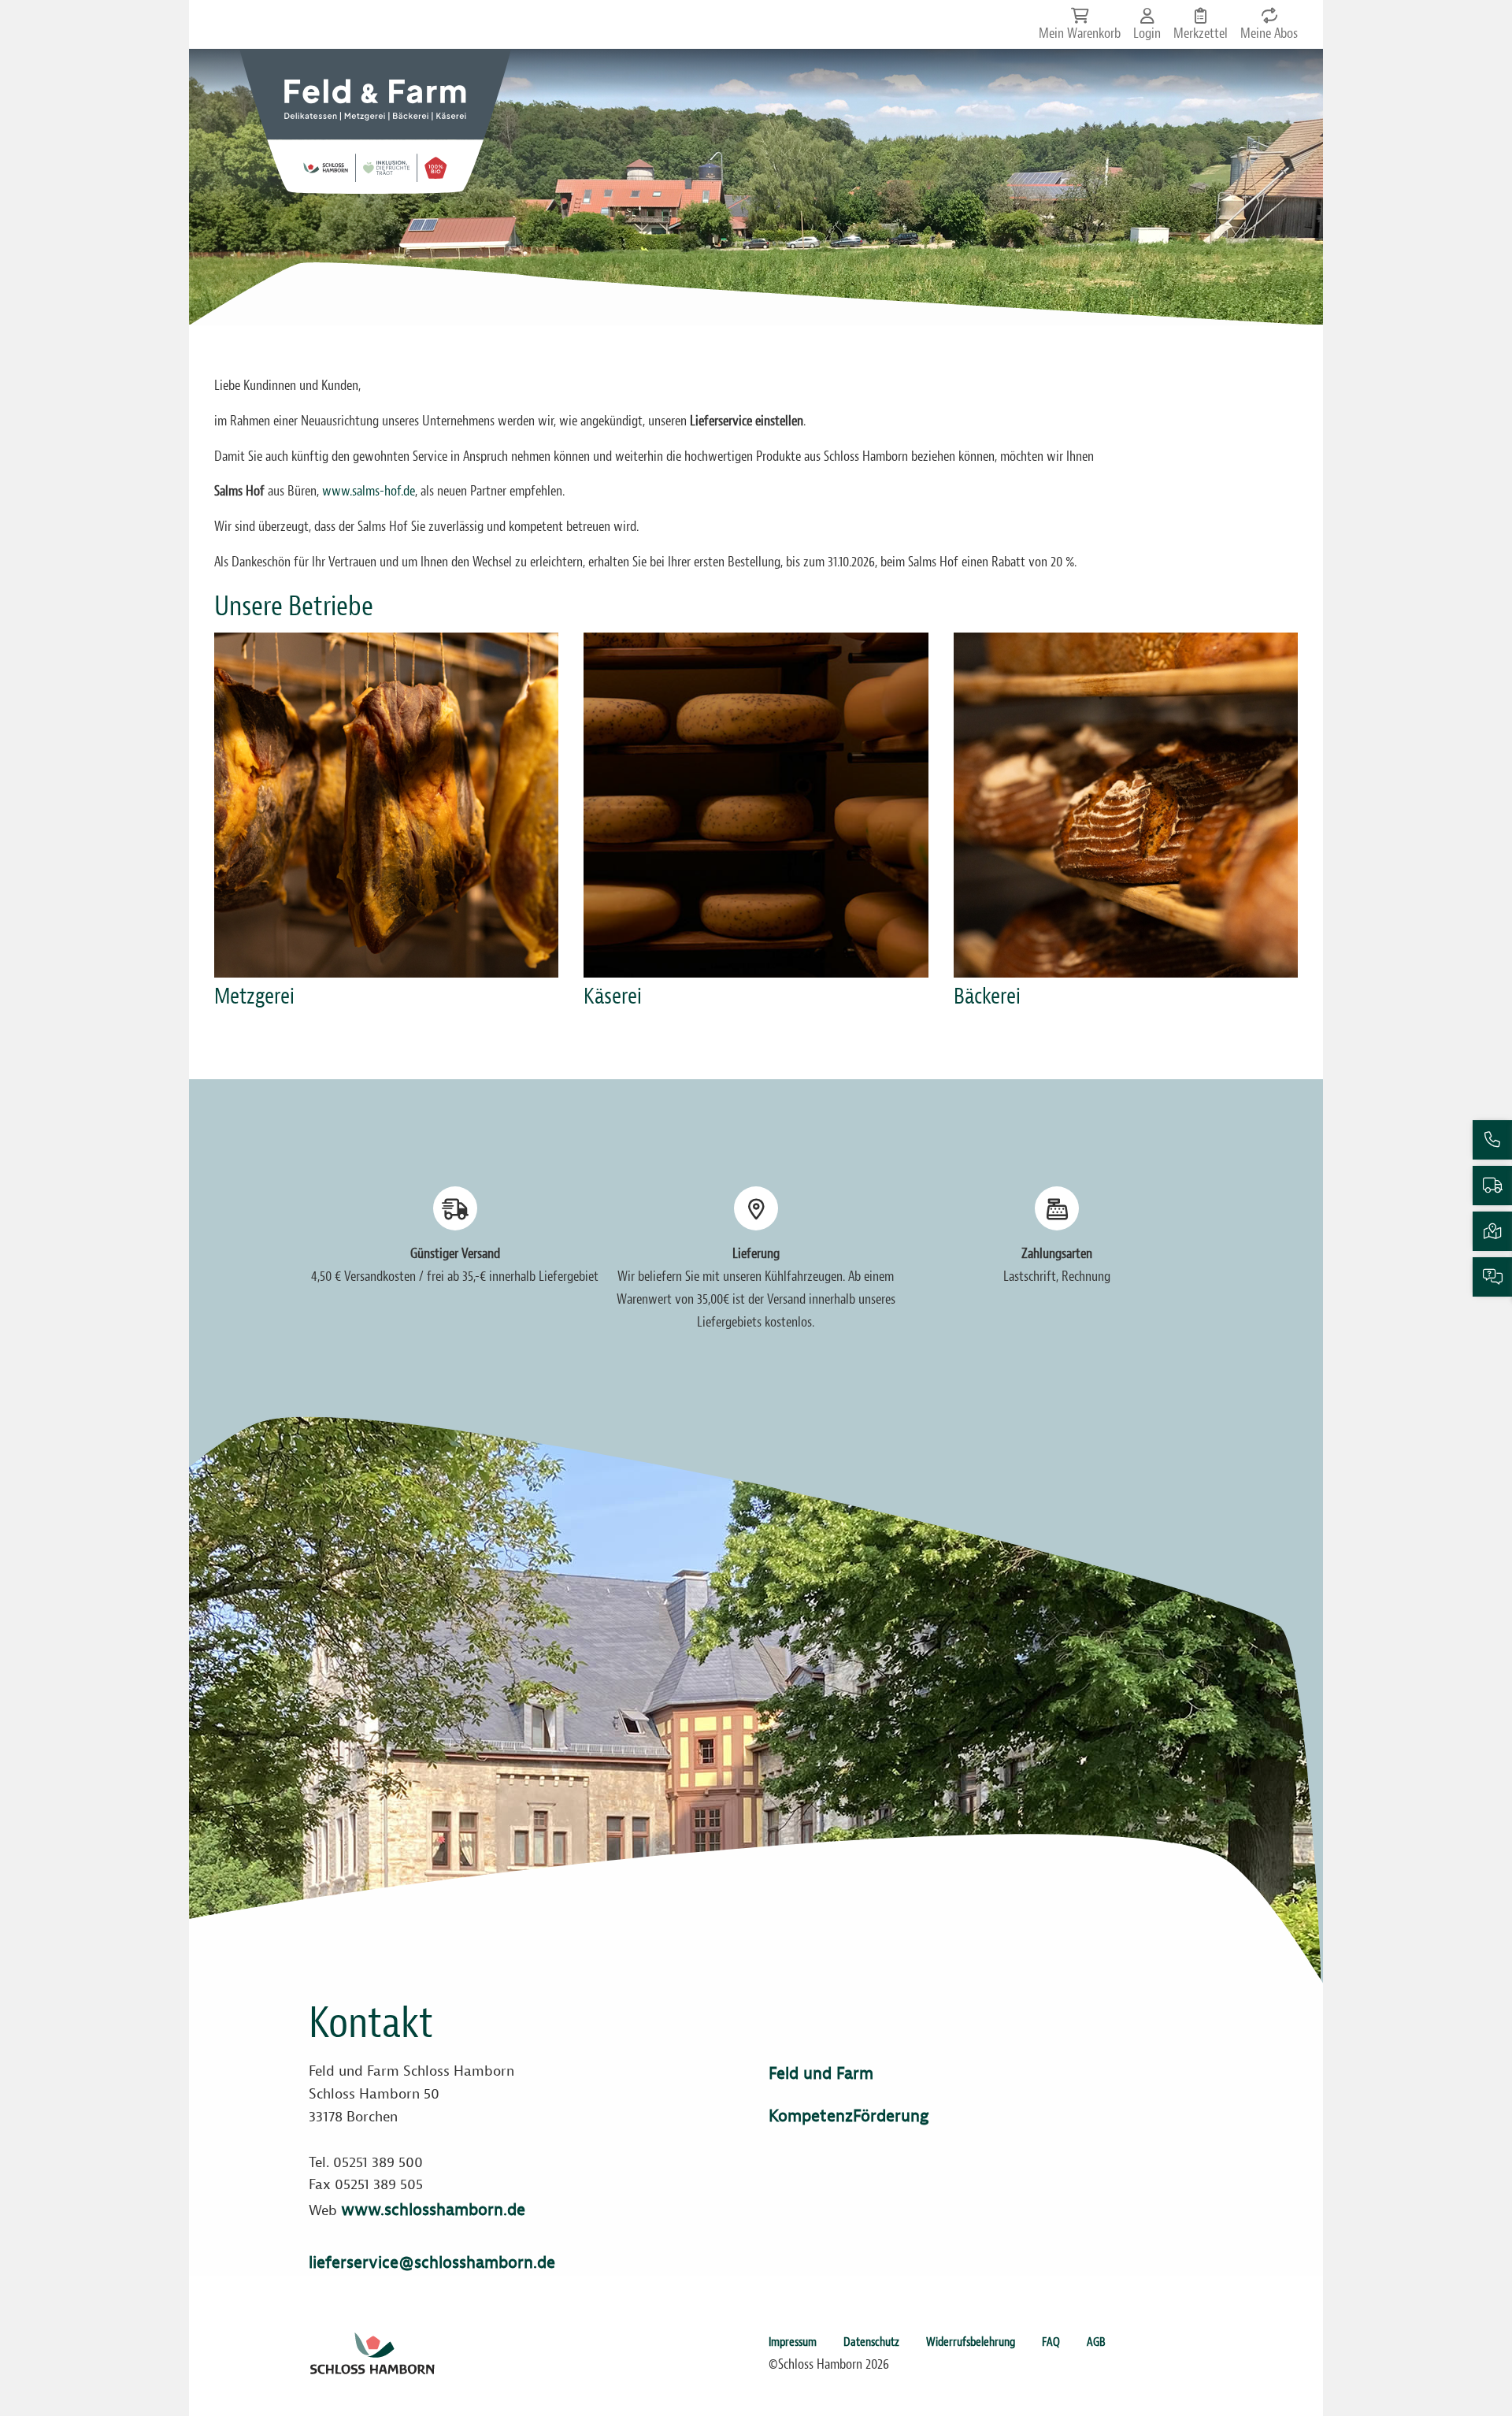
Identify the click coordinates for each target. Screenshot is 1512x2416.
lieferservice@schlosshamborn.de (432, 2262)
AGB (1096, 2342)
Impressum (793, 2342)
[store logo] (375, 121)
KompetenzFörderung (849, 2116)
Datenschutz (871, 2342)
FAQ (1051, 2342)
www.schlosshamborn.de (433, 2210)
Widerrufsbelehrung (971, 2342)
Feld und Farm (821, 2073)
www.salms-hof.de (369, 492)
